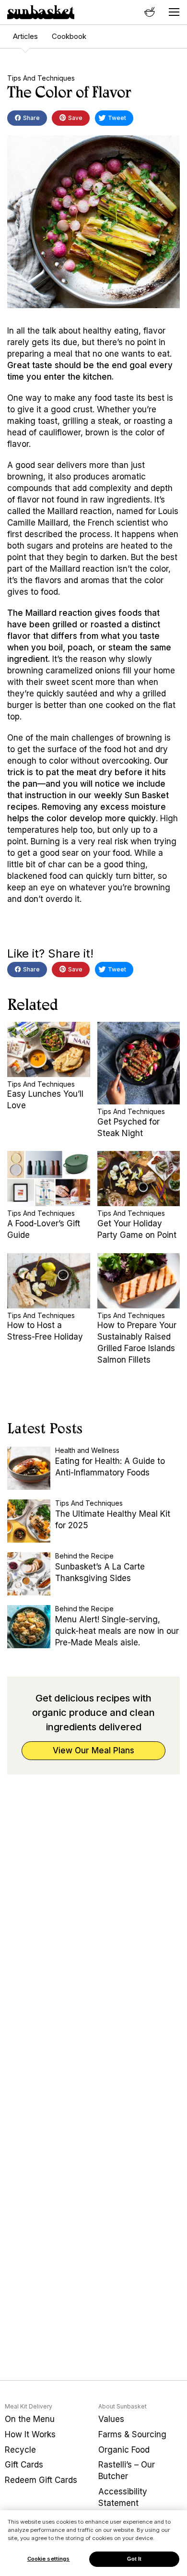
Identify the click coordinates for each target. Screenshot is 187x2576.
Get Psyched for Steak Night (129, 1127)
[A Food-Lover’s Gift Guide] (49, 1179)
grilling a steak (91, 421)
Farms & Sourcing (132, 2434)
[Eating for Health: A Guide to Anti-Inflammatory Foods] (29, 1468)
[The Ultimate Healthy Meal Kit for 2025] (29, 1521)
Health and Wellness (87, 1450)
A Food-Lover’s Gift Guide (44, 1229)
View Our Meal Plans (93, 1750)
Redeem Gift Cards (41, 2480)
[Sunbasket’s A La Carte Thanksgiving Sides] (29, 1574)
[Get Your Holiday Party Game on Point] (139, 1179)
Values (111, 2419)
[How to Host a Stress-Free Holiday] (49, 1281)
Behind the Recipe (84, 1556)
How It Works (30, 2434)
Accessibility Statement (123, 2497)
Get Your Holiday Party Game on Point (137, 1229)
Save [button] (75, 118)
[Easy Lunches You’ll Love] (49, 1049)
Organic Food (124, 2450)
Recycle (20, 2450)
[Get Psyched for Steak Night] (139, 1063)
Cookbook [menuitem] (69, 36)
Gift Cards (24, 2465)
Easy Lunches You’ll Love (45, 1100)
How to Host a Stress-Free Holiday (45, 1331)
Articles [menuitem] (25, 36)
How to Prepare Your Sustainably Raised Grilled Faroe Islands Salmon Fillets (137, 1342)
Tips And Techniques (41, 78)
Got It (134, 2559)
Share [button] (31, 118)
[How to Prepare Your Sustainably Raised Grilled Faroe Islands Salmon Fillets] (139, 1281)
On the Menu (30, 2419)
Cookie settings (49, 2559)
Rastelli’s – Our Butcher (127, 2470)
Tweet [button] (116, 118)
